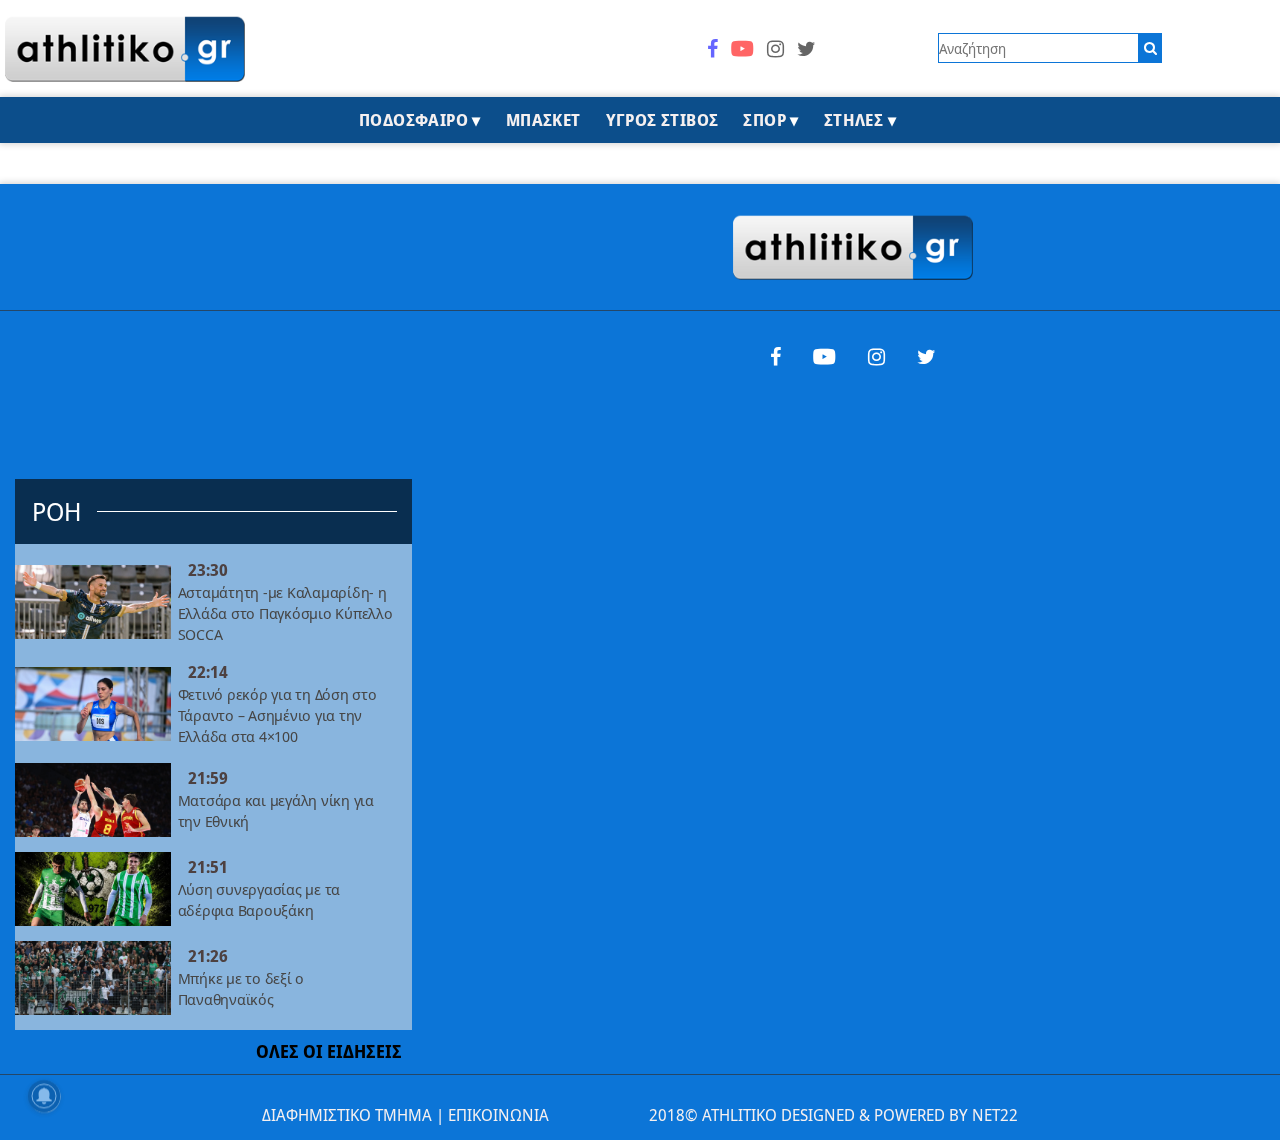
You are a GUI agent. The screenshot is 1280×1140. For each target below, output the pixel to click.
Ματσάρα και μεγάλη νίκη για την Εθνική (276, 810)
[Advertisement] (213, 308)
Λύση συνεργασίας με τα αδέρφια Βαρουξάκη (259, 899)
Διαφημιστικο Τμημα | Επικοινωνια (405, 1115)
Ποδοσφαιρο (413, 120)
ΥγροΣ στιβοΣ (662, 120)
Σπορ (764, 120)
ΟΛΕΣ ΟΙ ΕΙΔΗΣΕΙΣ (329, 1051)
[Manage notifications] (44, 1096)
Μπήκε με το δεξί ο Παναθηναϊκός (241, 988)
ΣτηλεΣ (853, 120)
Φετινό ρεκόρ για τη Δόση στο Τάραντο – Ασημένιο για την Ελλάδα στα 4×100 (277, 715)
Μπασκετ (543, 120)
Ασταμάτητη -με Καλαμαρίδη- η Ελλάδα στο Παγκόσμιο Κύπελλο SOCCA (285, 613)
